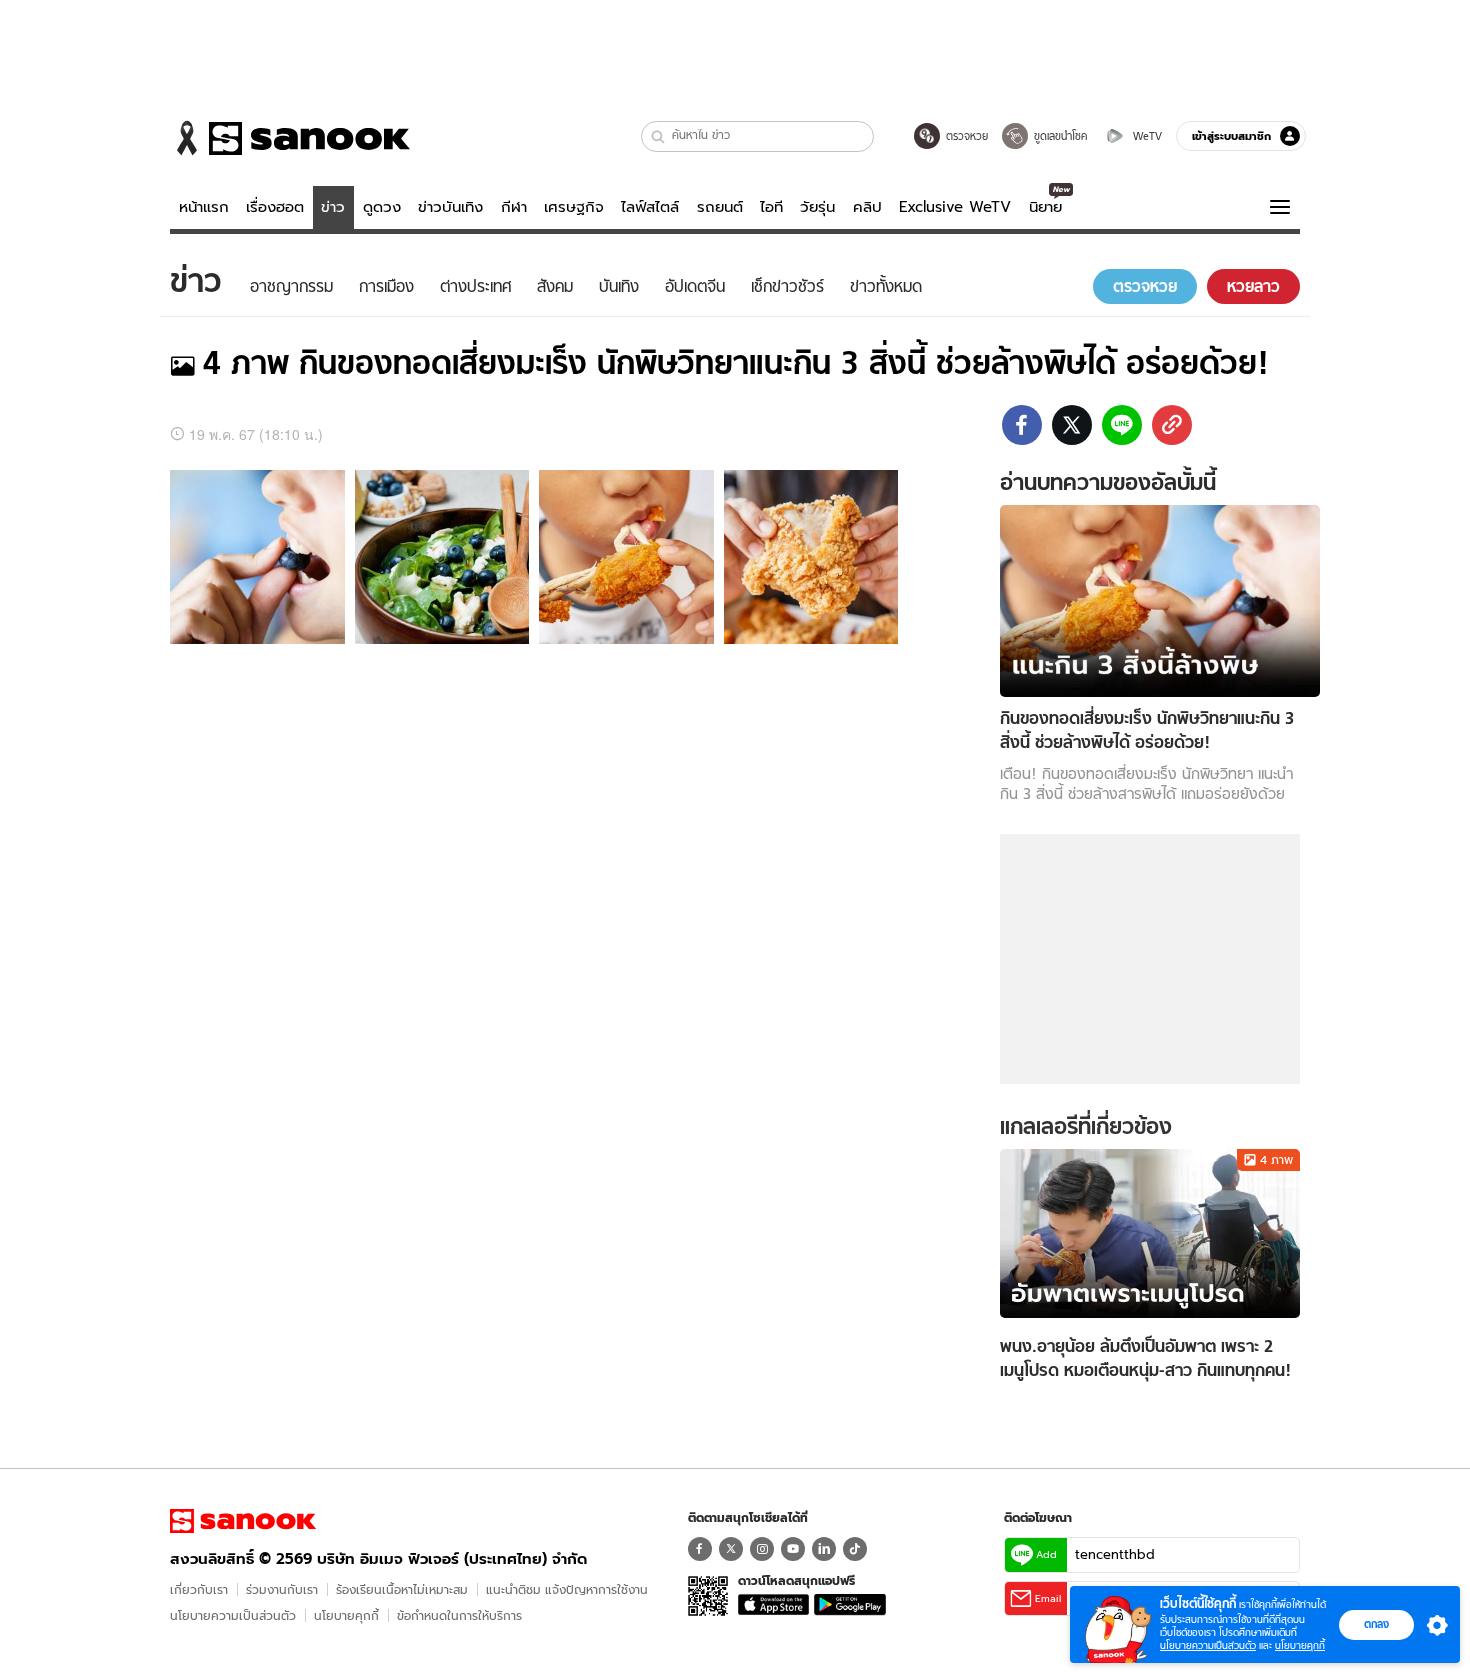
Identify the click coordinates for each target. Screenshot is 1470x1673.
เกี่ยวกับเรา (199, 1589)
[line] (1122, 425)
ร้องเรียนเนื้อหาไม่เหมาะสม (402, 1589)
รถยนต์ (720, 207)
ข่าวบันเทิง (450, 207)
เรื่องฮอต (275, 207)
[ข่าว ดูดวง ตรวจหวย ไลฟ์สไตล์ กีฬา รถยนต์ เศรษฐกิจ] (290, 138)
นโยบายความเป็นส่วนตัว (233, 1615)
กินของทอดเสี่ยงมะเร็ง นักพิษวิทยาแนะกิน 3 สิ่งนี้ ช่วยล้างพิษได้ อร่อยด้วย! (736, 363)
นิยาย (1045, 207)
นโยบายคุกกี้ (346, 1615)
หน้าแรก (204, 207)
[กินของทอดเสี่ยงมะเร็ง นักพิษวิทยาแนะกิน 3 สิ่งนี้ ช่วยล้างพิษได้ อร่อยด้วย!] (1160, 598)
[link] (1172, 425)
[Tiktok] (855, 1549)
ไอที (771, 207)
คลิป (867, 207)
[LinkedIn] (824, 1549)
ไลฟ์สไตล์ (650, 207)
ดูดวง (382, 207)
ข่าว (333, 207)
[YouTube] (793, 1549)
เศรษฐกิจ (574, 207)
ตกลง (1376, 1624)
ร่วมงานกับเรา (282, 1589)
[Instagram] (762, 1549)
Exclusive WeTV (955, 207)
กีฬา (514, 207)
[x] (1072, 425)
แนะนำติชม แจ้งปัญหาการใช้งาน (567, 1589)
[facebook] (1022, 425)
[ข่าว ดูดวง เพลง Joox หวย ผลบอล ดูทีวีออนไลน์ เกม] (243, 1521)
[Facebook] (700, 1549)
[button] (658, 136)
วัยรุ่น (817, 207)
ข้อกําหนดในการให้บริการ (459, 1615)
